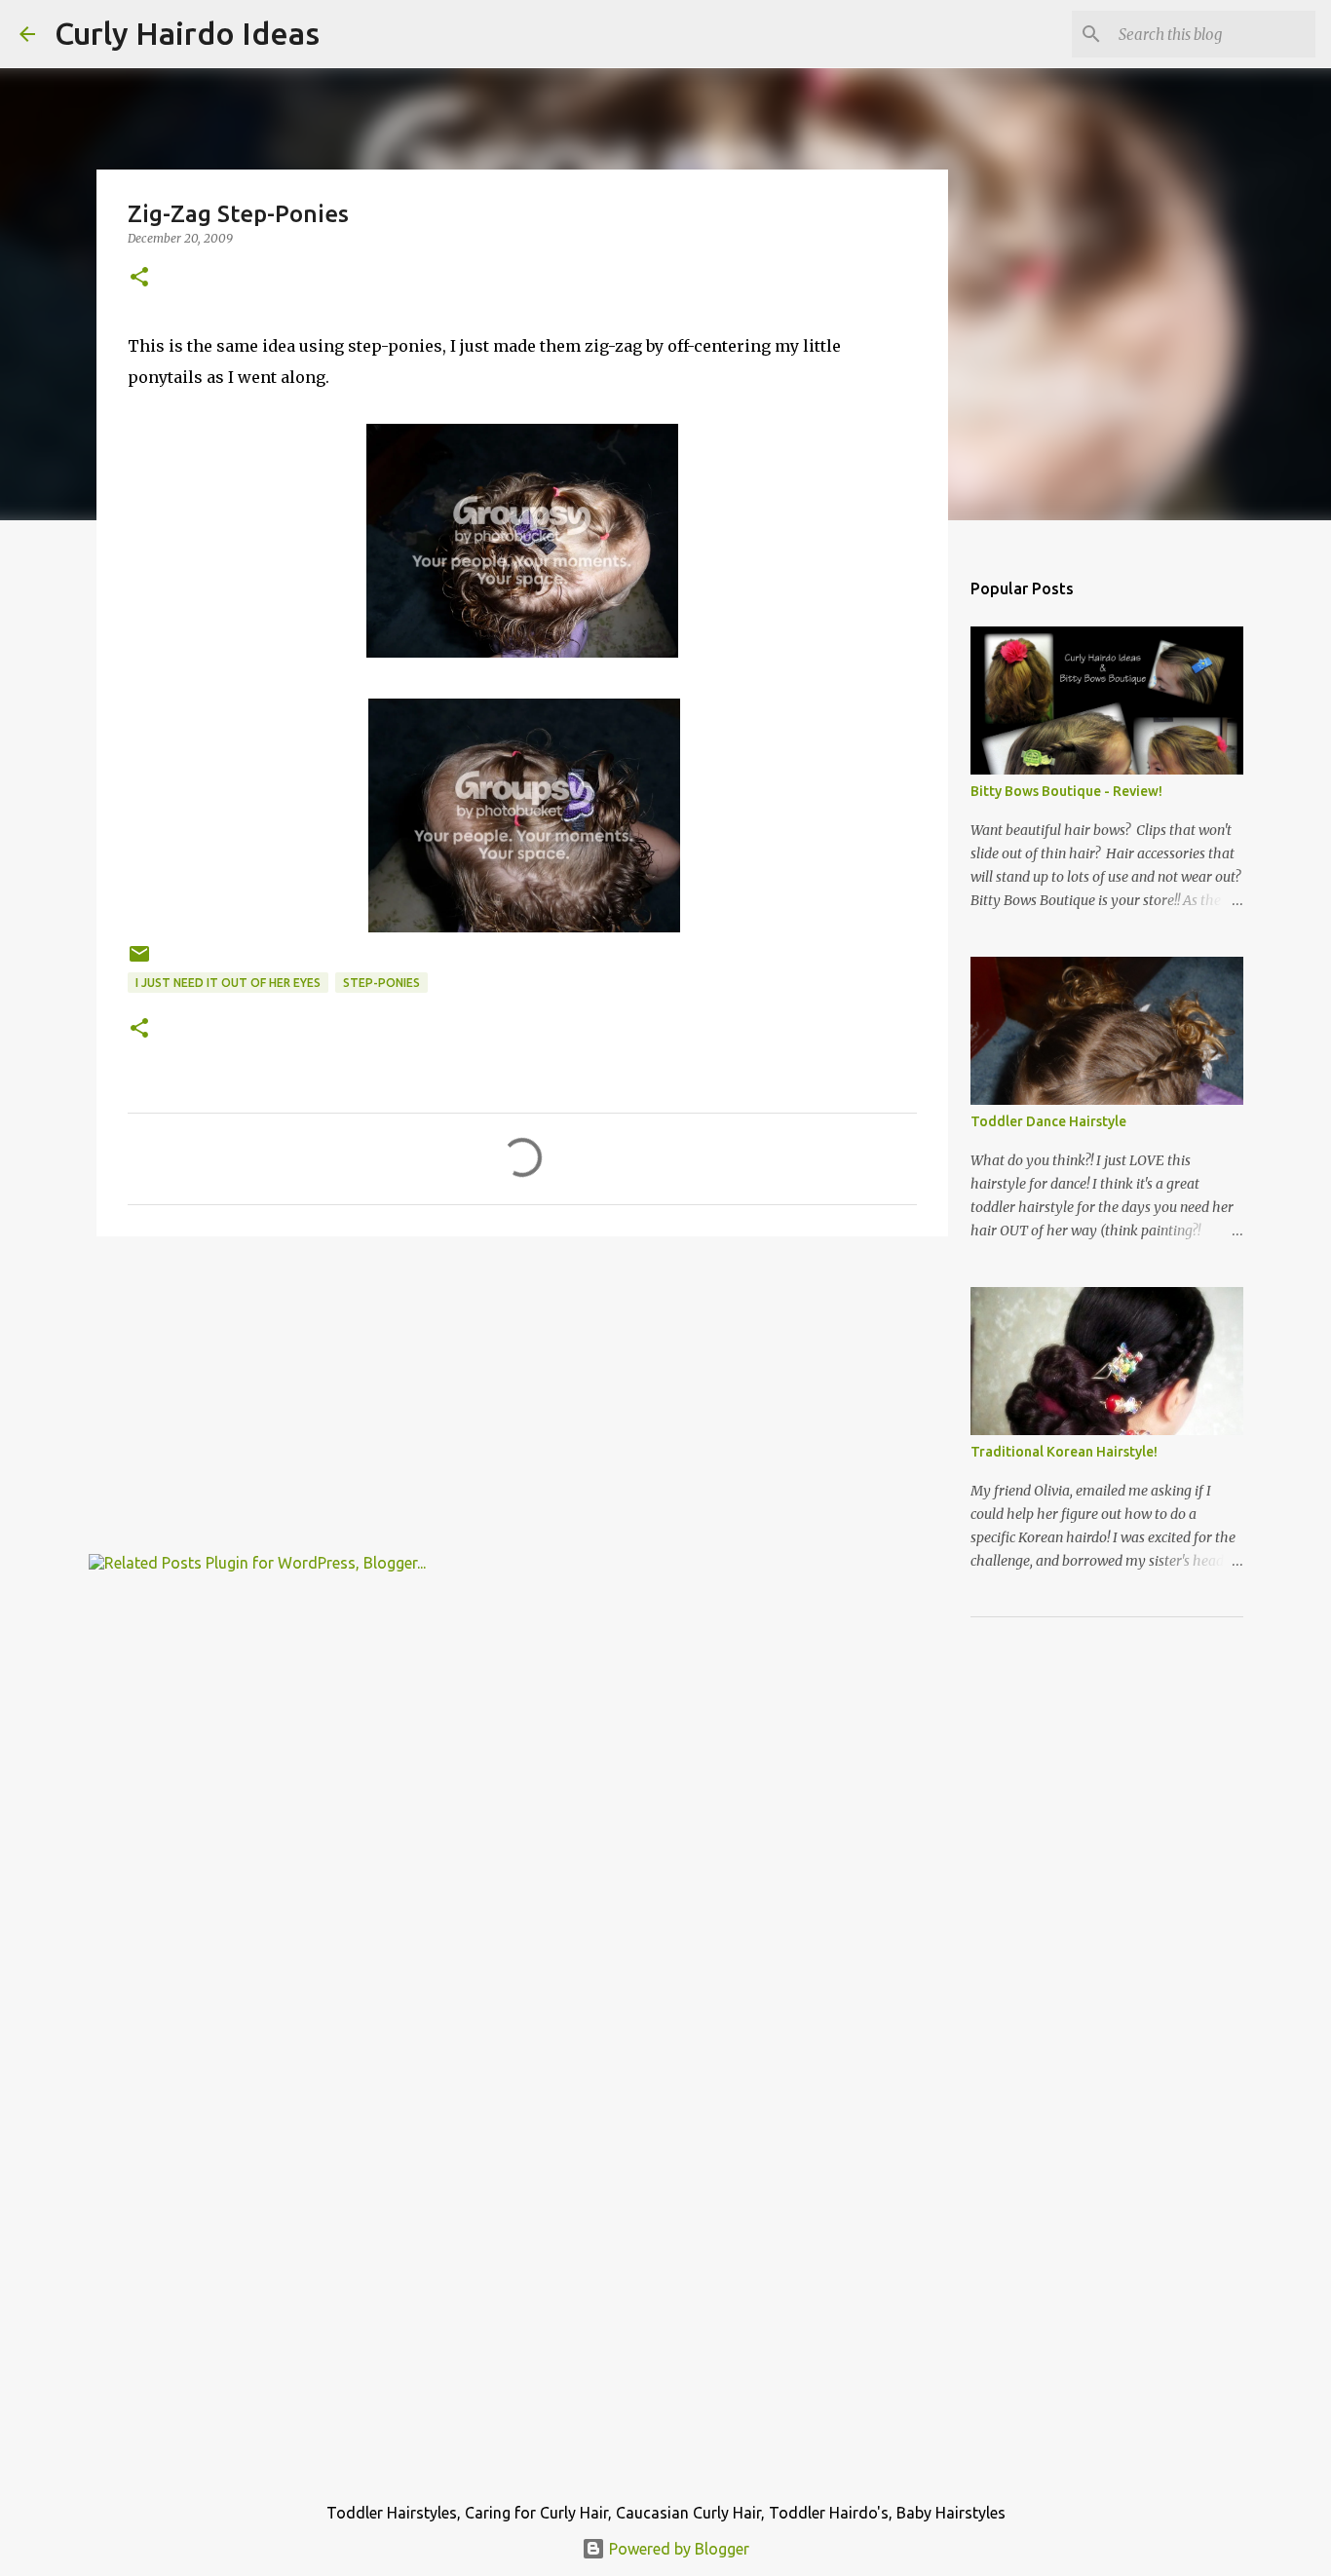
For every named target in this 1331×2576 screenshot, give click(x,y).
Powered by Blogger (677, 2549)
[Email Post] (139, 961)
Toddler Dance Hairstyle (1048, 1121)
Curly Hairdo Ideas (187, 33)
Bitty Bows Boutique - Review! (1066, 791)
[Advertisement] (522, 1402)
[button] (139, 278)
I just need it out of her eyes (228, 983)
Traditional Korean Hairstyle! (1064, 1452)
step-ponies (381, 983)
